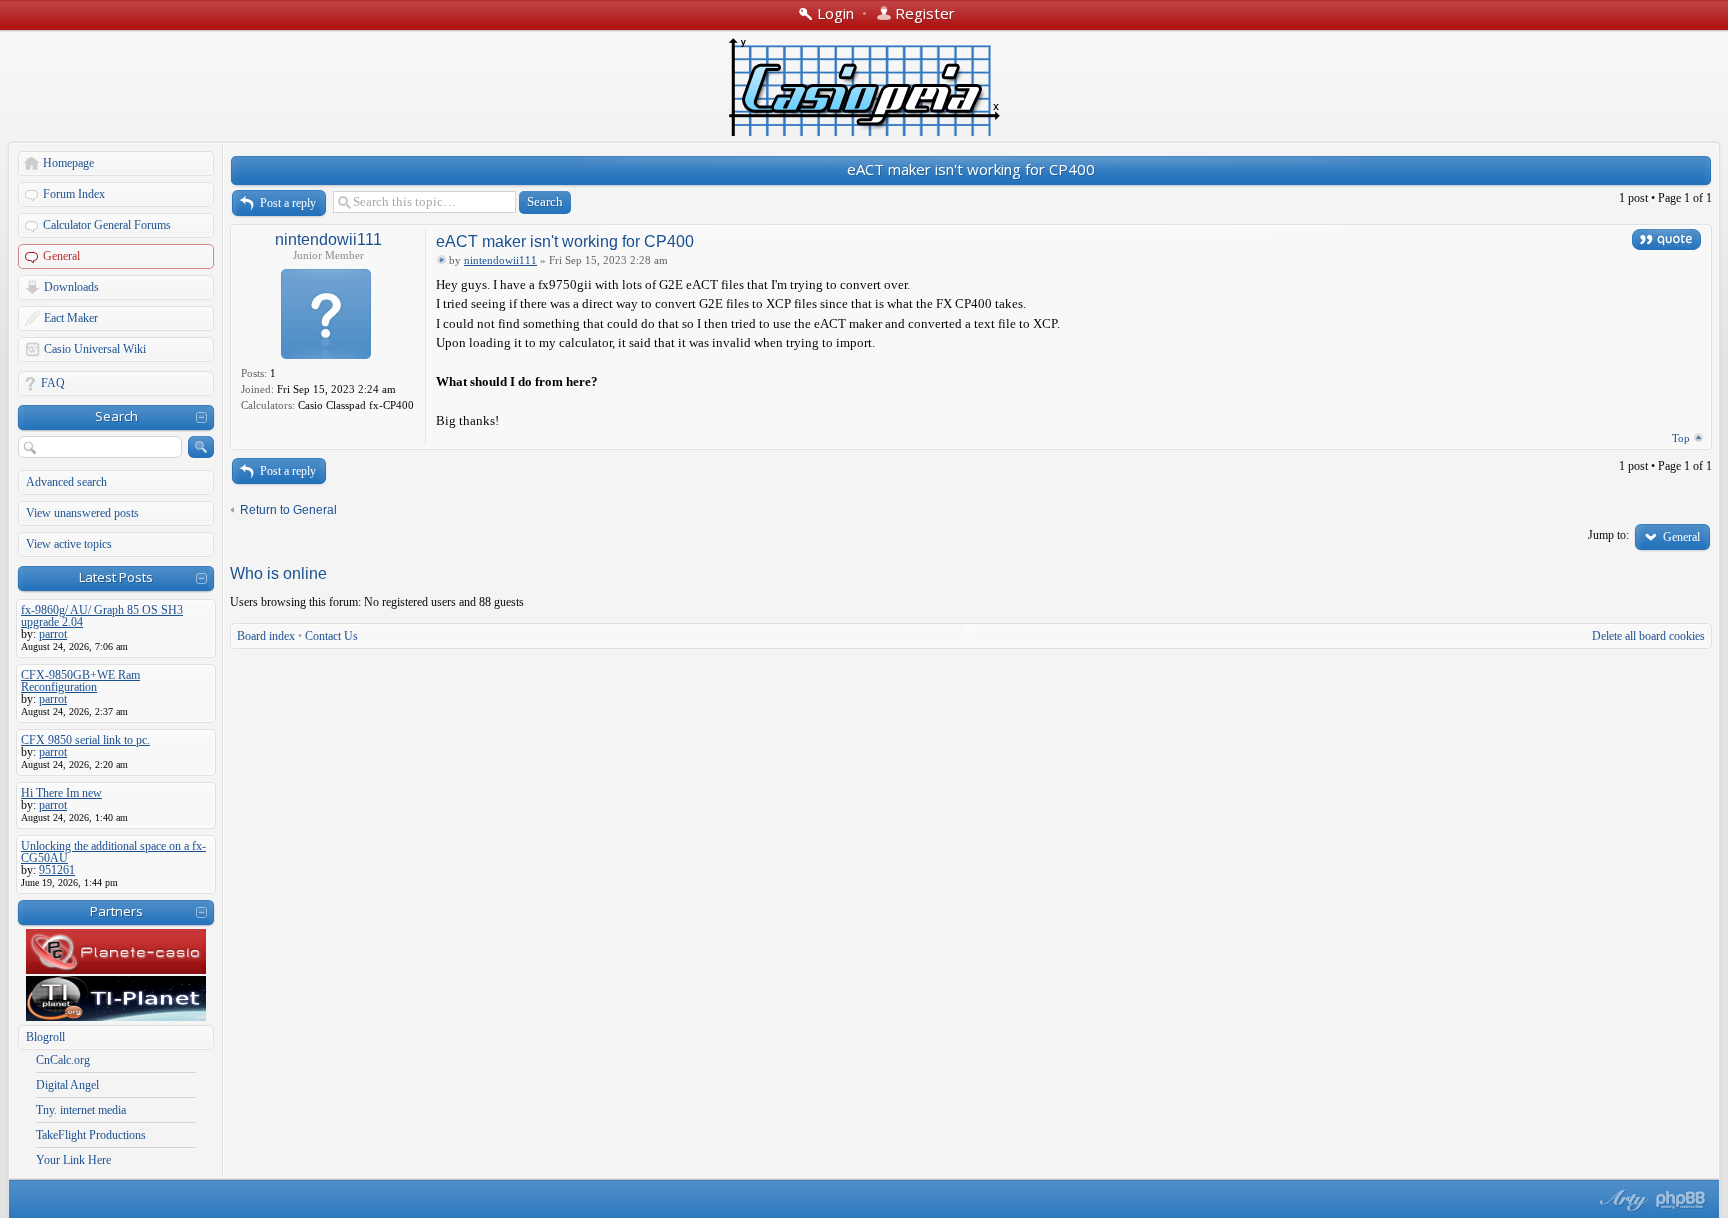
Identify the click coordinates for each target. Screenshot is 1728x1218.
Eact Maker (71, 318)
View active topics (69, 544)
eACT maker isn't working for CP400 (971, 169)
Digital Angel (67, 1085)
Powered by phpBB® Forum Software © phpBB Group (1681, 1200)
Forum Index (74, 194)
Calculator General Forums (107, 225)
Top (1681, 438)
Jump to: (1608, 535)
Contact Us (331, 636)
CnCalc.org (63, 1060)
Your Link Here (73, 1160)
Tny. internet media (81, 1110)
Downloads (71, 287)
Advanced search (66, 482)
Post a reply (288, 203)
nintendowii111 (328, 239)
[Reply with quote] (1666, 239)
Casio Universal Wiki (95, 349)
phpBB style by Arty (1621, 1200)
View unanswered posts (82, 513)
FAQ (53, 383)
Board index (266, 636)
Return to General (288, 510)
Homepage (68, 163)
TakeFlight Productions (91, 1135)
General (61, 256)
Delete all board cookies (1648, 636)
